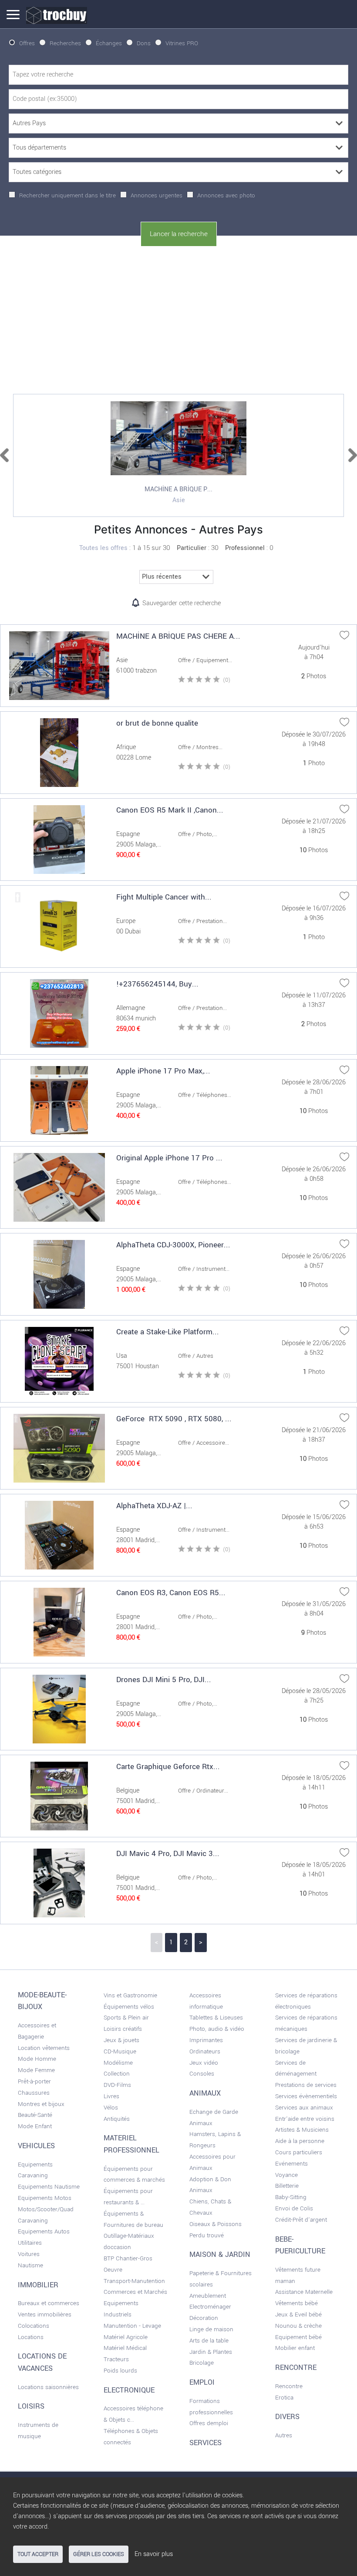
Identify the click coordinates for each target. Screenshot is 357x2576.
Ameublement (208, 2296)
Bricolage (202, 2363)
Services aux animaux (304, 2108)
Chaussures (34, 2093)
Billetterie (287, 2186)
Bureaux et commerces (49, 2303)
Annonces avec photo (226, 195)
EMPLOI (202, 2383)
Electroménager (210, 2307)
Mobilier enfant (295, 2348)
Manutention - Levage (132, 2326)
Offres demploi (209, 2423)
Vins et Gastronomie (130, 1995)
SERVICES (205, 2443)
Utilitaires (30, 2243)
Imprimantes (206, 2040)
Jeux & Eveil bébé (298, 2314)
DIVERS (287, 2417)
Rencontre (289, 2386)
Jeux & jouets (121, 2040)
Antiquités (117, 2119)
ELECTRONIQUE (129, 2390)
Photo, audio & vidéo (217, 2029)
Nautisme (30, 2265)
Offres (27, 43)
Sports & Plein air (126, 2018)
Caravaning (33, 2221)
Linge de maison (211, 2329)
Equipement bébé (298, 2337)
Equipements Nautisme (49, 2187)
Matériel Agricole (126, 2337)
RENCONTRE (296, 2368)
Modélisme (118, 2063)
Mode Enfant (35, 2126)
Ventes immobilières (45, 2314)
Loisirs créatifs (123, 2029)
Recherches (65, 43)
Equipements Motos (45, 2198)
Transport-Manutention (134, 2281)
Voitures (29, 2254)
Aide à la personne (300, 2141)
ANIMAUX (205, 2093)
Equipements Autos (44, 2231)
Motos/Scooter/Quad (46, 2209)
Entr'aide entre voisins (305, 2119)
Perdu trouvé (207, 2235)
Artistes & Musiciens (302, 2130)
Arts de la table (209, 2341)
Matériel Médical (125, 2348)
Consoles (202, 2074)
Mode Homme (37, 2059)
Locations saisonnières (48, 2387)
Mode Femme (36, 2070)
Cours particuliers (299, 2152)
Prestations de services (306, 2085)
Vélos (111, 2108)
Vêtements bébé (296, 2303)
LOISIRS (31, 2406)
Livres (111, 2096)
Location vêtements (44, 2048)
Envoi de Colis (294, 2208)
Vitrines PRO (182, 43)
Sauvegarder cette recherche (182, 603)
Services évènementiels (306, 2096)
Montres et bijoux (41, 2104)
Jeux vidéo (204, 2063)
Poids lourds (120, 2371)
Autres (284, 2435)
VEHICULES (36, 2146)
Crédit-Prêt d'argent (301, 2220)
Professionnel (245, 548)
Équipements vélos (129, 2007)
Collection (117, 2074)
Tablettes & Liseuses (216, 2018)
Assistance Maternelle (304, 2292)
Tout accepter (38, 2554)
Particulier (192, 548)
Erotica (284, 2398)
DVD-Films (117, 2085)
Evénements (291, 2164)
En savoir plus (154, 2554)
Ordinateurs (205, 2051)
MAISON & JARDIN (220, 2255)
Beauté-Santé (35, 2115)
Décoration (204, 2318)
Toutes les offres (103, 548)
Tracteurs (116, 2359)
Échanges (109, 43)
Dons (144, 43)
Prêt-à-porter (34, 2081)
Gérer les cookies (99, 2554)
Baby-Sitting (291, 2197)
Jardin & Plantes (211, 2352)
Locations (31, 2337)
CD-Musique (120, 2051)
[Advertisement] (178, 318)
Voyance (286, 2175)
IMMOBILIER (38, 2285)
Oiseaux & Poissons (216, 2224)
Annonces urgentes (157, 195)
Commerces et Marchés (135, 2292)
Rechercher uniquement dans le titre (67, 195)
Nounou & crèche (298, 2326)
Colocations (34, 2326)
